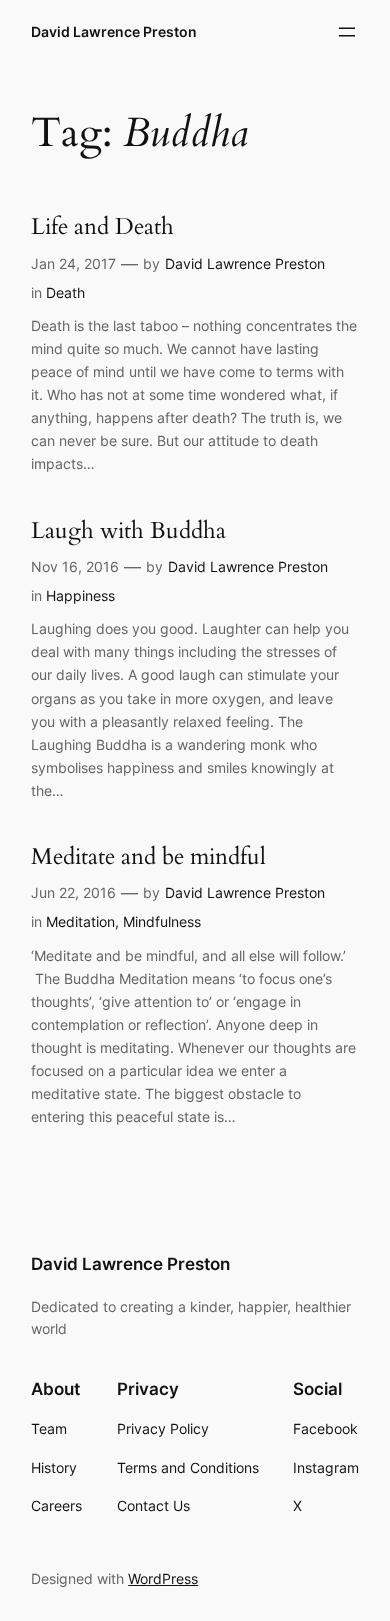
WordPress (163, 1578)
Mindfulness (162, 921)
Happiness (80, 595)
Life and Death (102, 226)
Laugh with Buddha (128, 530)
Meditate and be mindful (148, 856)
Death (65, 292)
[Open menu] (347, 32)
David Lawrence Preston (114, 31)
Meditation (80, 921)
